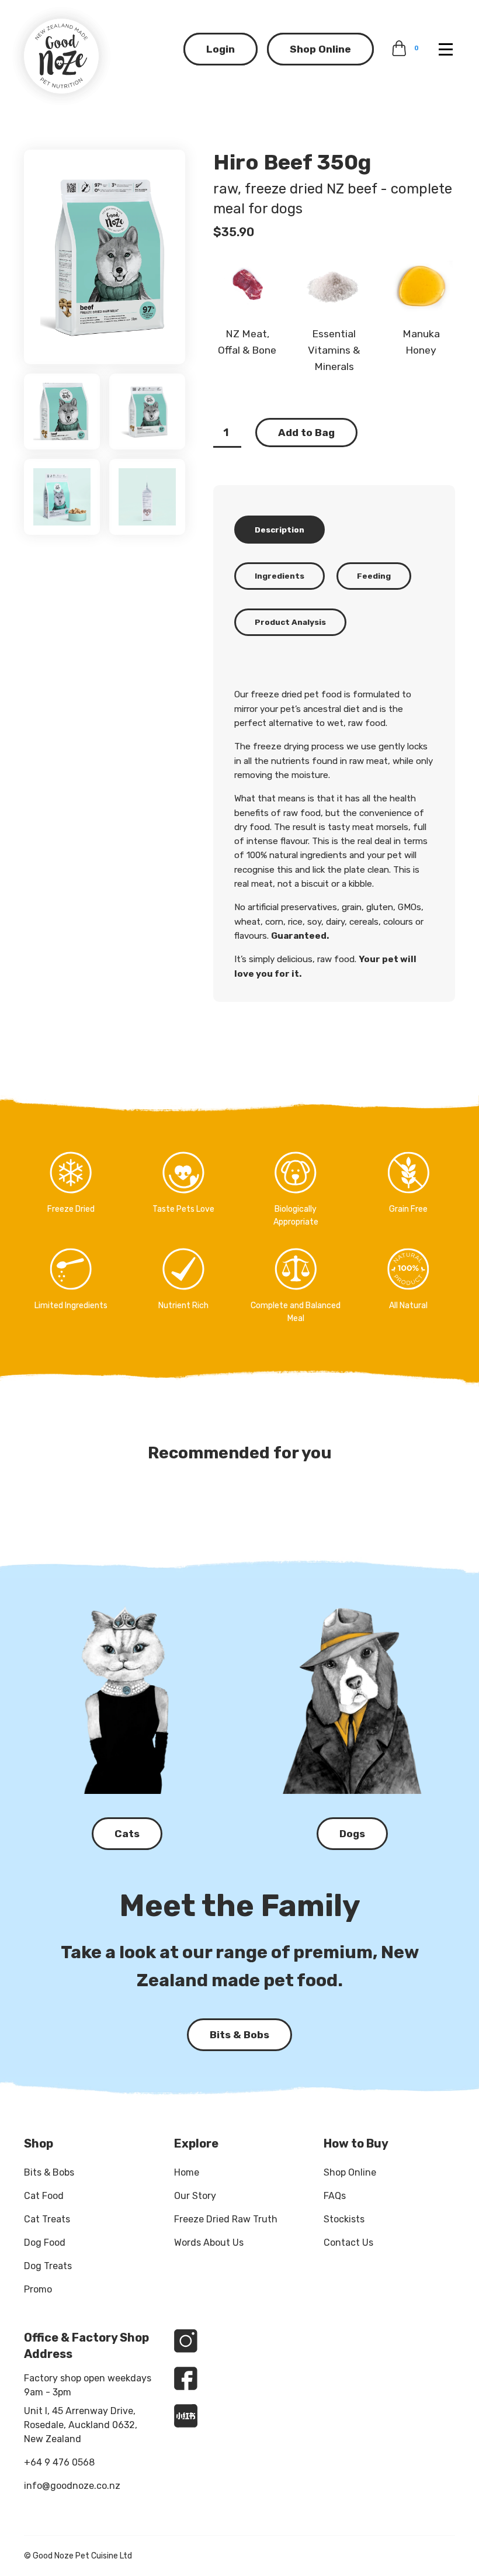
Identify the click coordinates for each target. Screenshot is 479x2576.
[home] (61, 56)
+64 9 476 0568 (59, 2462)
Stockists (344, 2219)
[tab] (280, 529)
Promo (38, 2289)
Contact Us (348, 2243)
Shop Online (320, 49)
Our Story (195, 2196)
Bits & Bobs (49, 2172)
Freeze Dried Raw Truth (226, 2219)
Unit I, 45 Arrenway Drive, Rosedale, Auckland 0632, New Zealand (81, 2425)
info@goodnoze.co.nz (72, 2486)
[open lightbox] (105, 257)
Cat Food (44, 2196)
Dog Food (45, 2243)
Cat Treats (47, 2219)
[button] (443, 49)
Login (221, 49)
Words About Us (209, 2243)
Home (187, 2172)
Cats (127, 1834)
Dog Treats (48, 2266)
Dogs (352, 1834)
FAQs (335, 2196)
